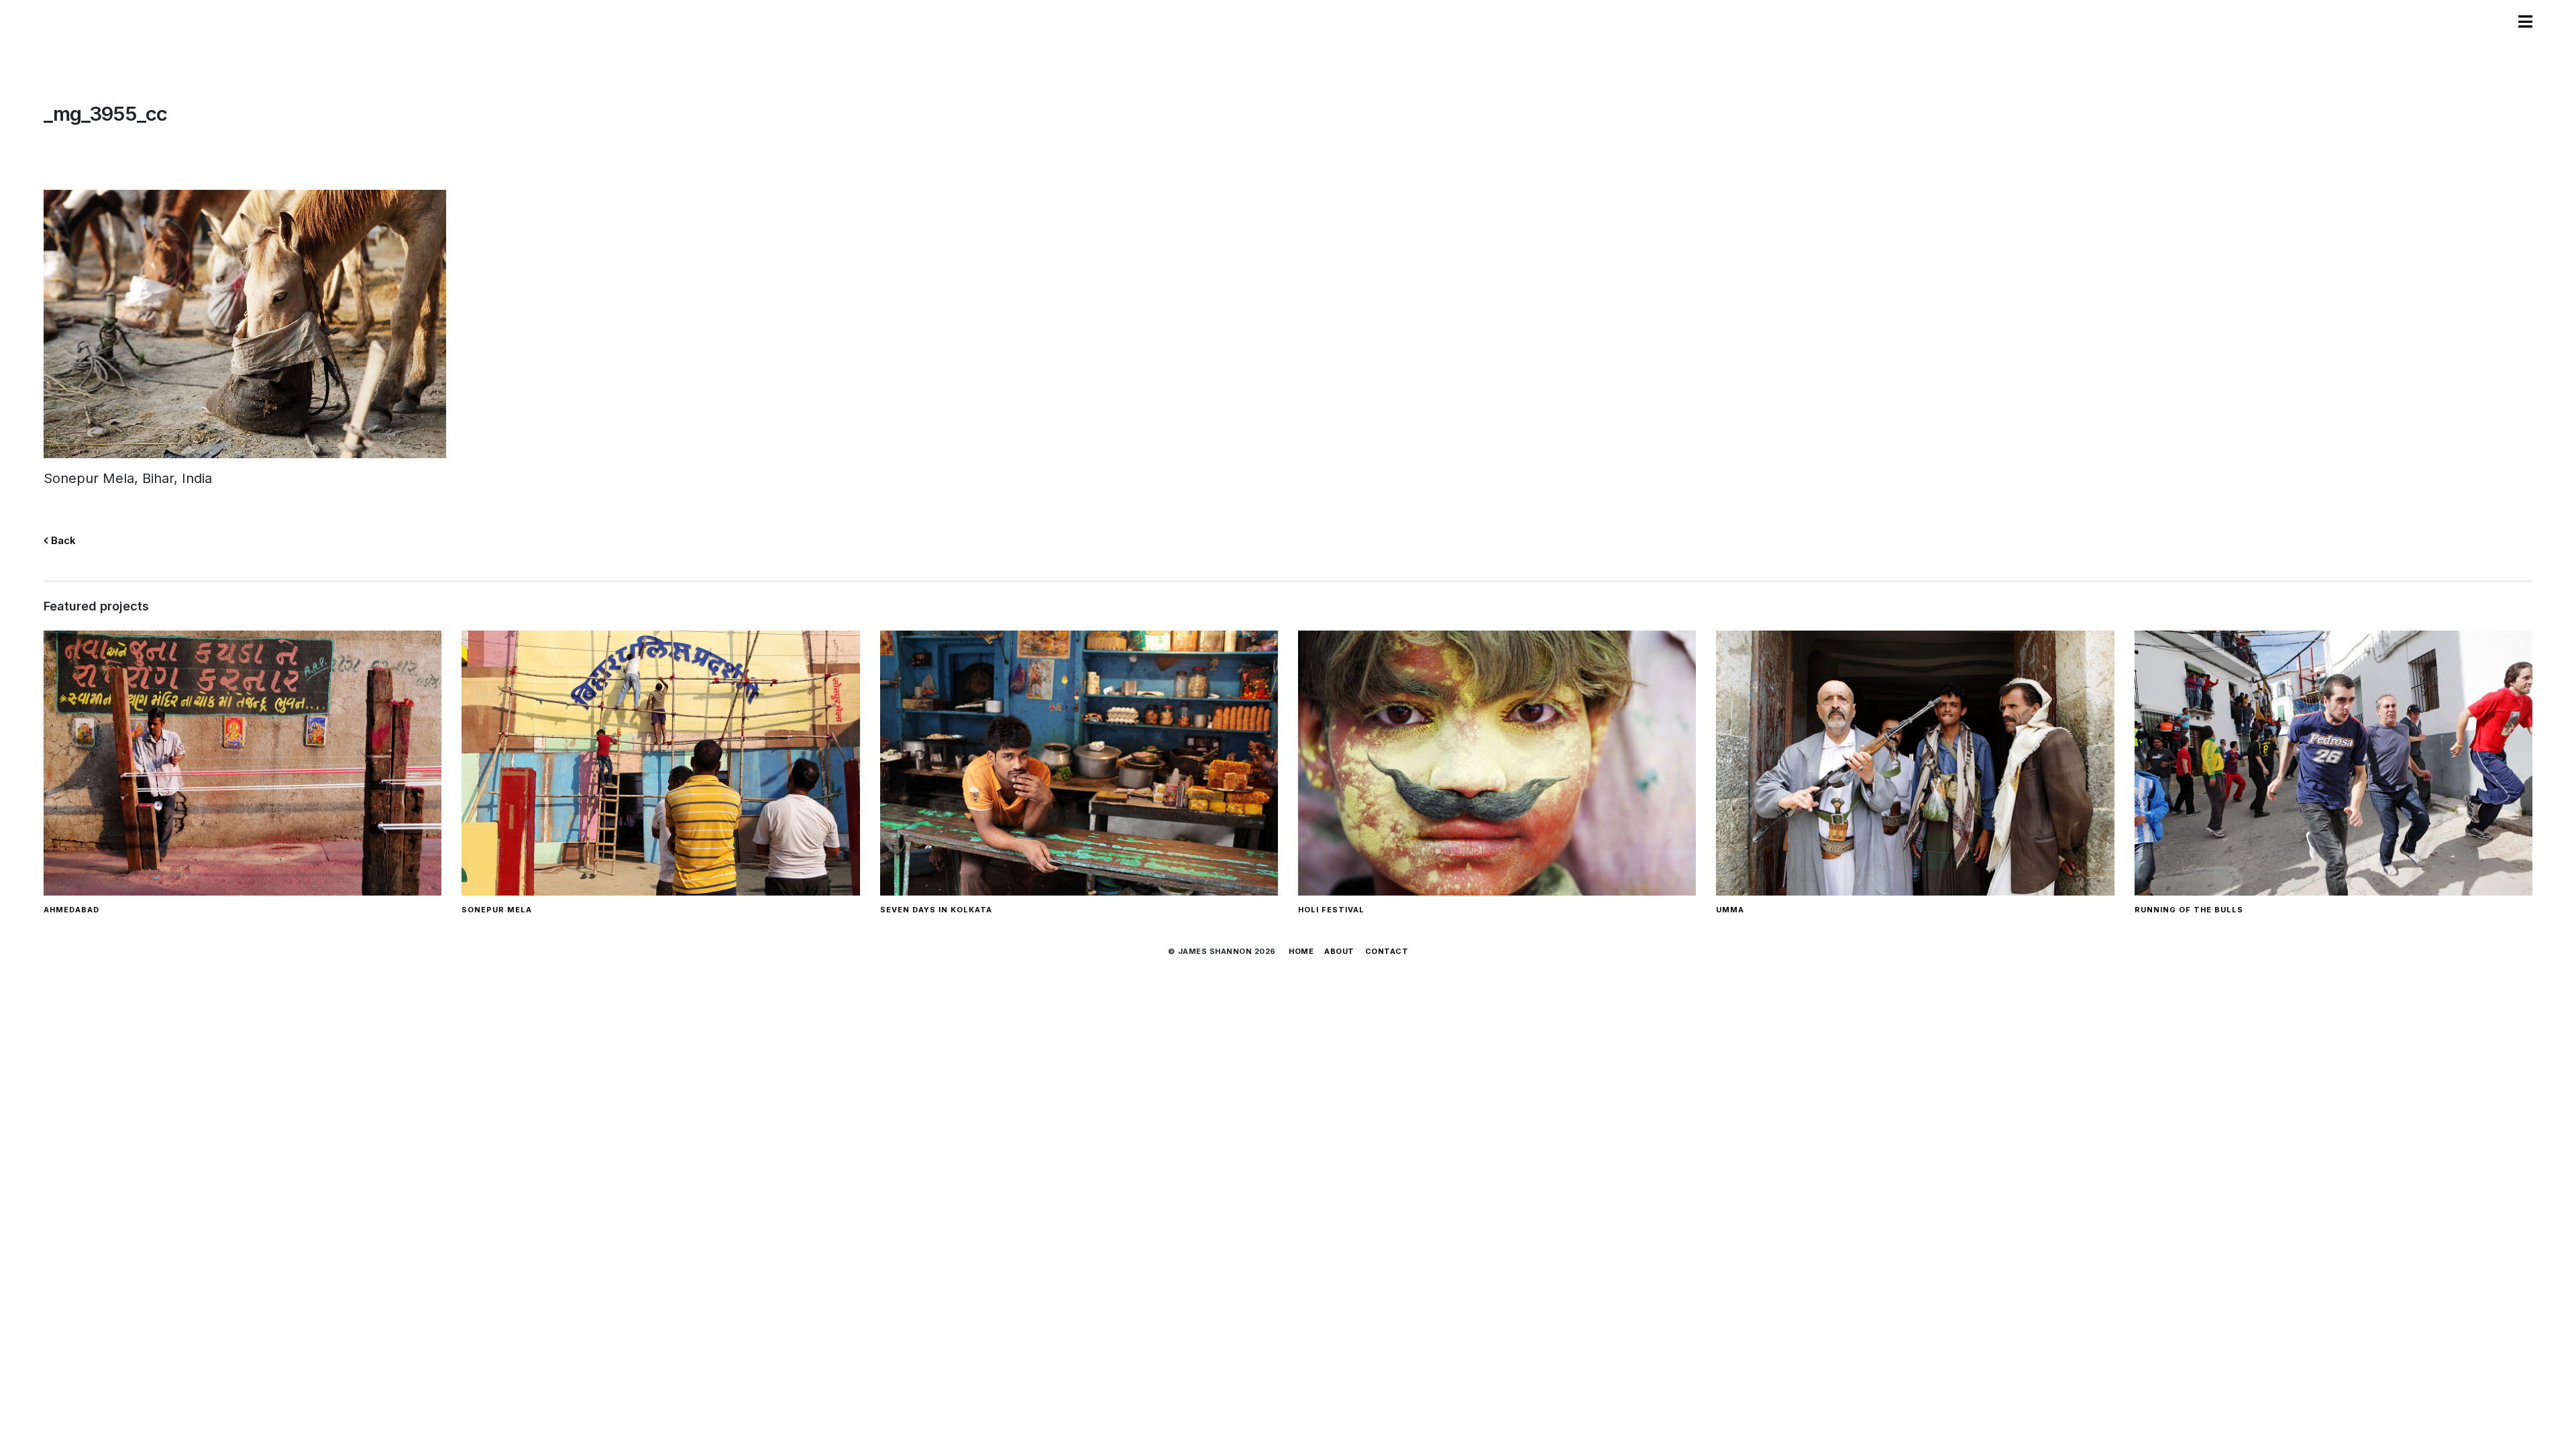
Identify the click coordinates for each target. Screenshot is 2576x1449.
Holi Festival (1331, 910)
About (1339, 951)
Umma (1730, 910)
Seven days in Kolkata (936, 910)
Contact (1387, 951)
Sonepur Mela (497, 910)
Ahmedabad (71, 910)
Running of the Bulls (2189, 910)
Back (62, 540)
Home (1301, 951)
